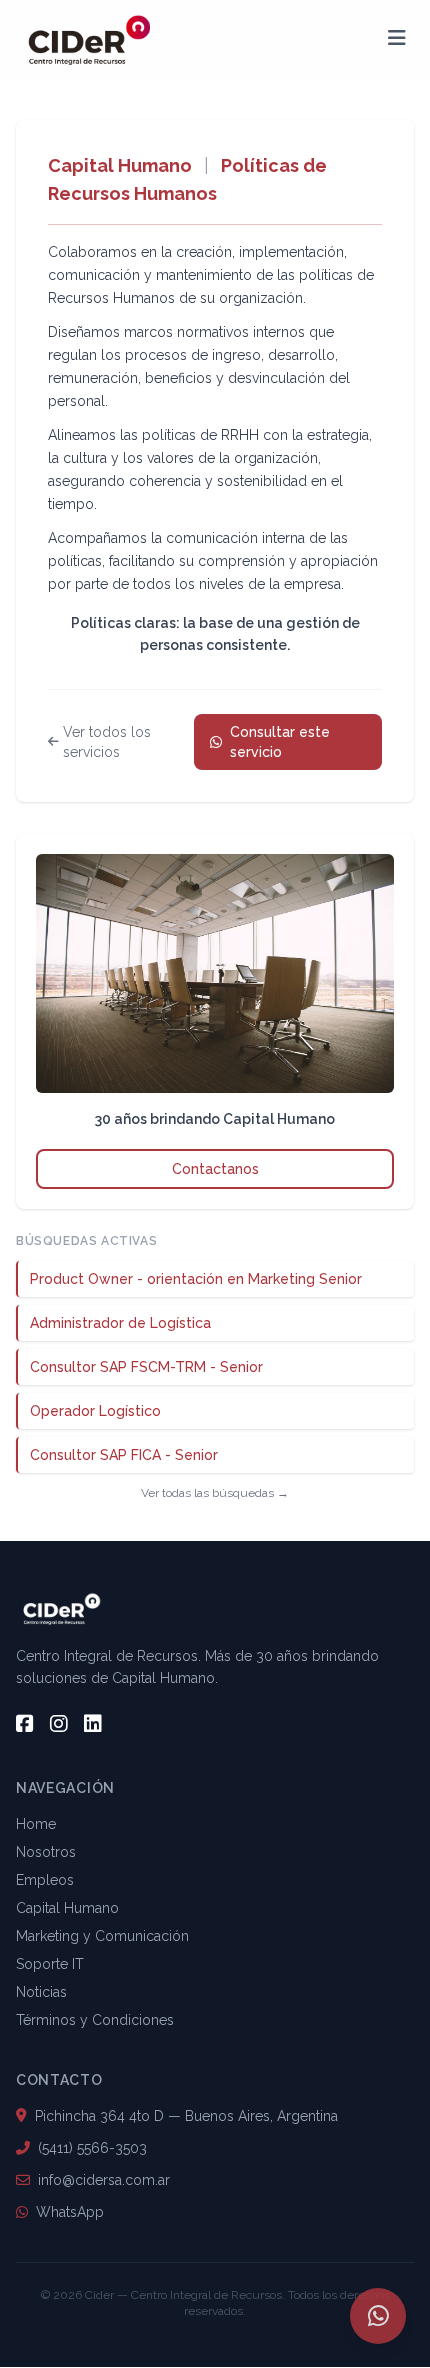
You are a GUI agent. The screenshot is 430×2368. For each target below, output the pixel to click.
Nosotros (46, 1852)
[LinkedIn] (93, 1724)
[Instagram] (59, 1724)
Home (36, 1824)
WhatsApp (70, 2212)
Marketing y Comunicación (102, 1936)
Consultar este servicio (280, 742)
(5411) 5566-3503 (92, 2148)
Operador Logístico (95, 1411)
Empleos (45, 1880)
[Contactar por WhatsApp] (378, 2316)
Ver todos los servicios (107, 742)
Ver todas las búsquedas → (215, 1493)
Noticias (41, 1992)
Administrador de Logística (120, 1323)
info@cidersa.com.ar (104, 2180)
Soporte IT (50, 1964)
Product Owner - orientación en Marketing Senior (196, 1279)
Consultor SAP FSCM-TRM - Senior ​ (148, 1367)
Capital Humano (120, 165)
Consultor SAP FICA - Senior (124, 1455)
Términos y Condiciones (95, 2020)
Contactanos (215, 1169)
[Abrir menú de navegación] (397, 40)
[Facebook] (25, 1724)
